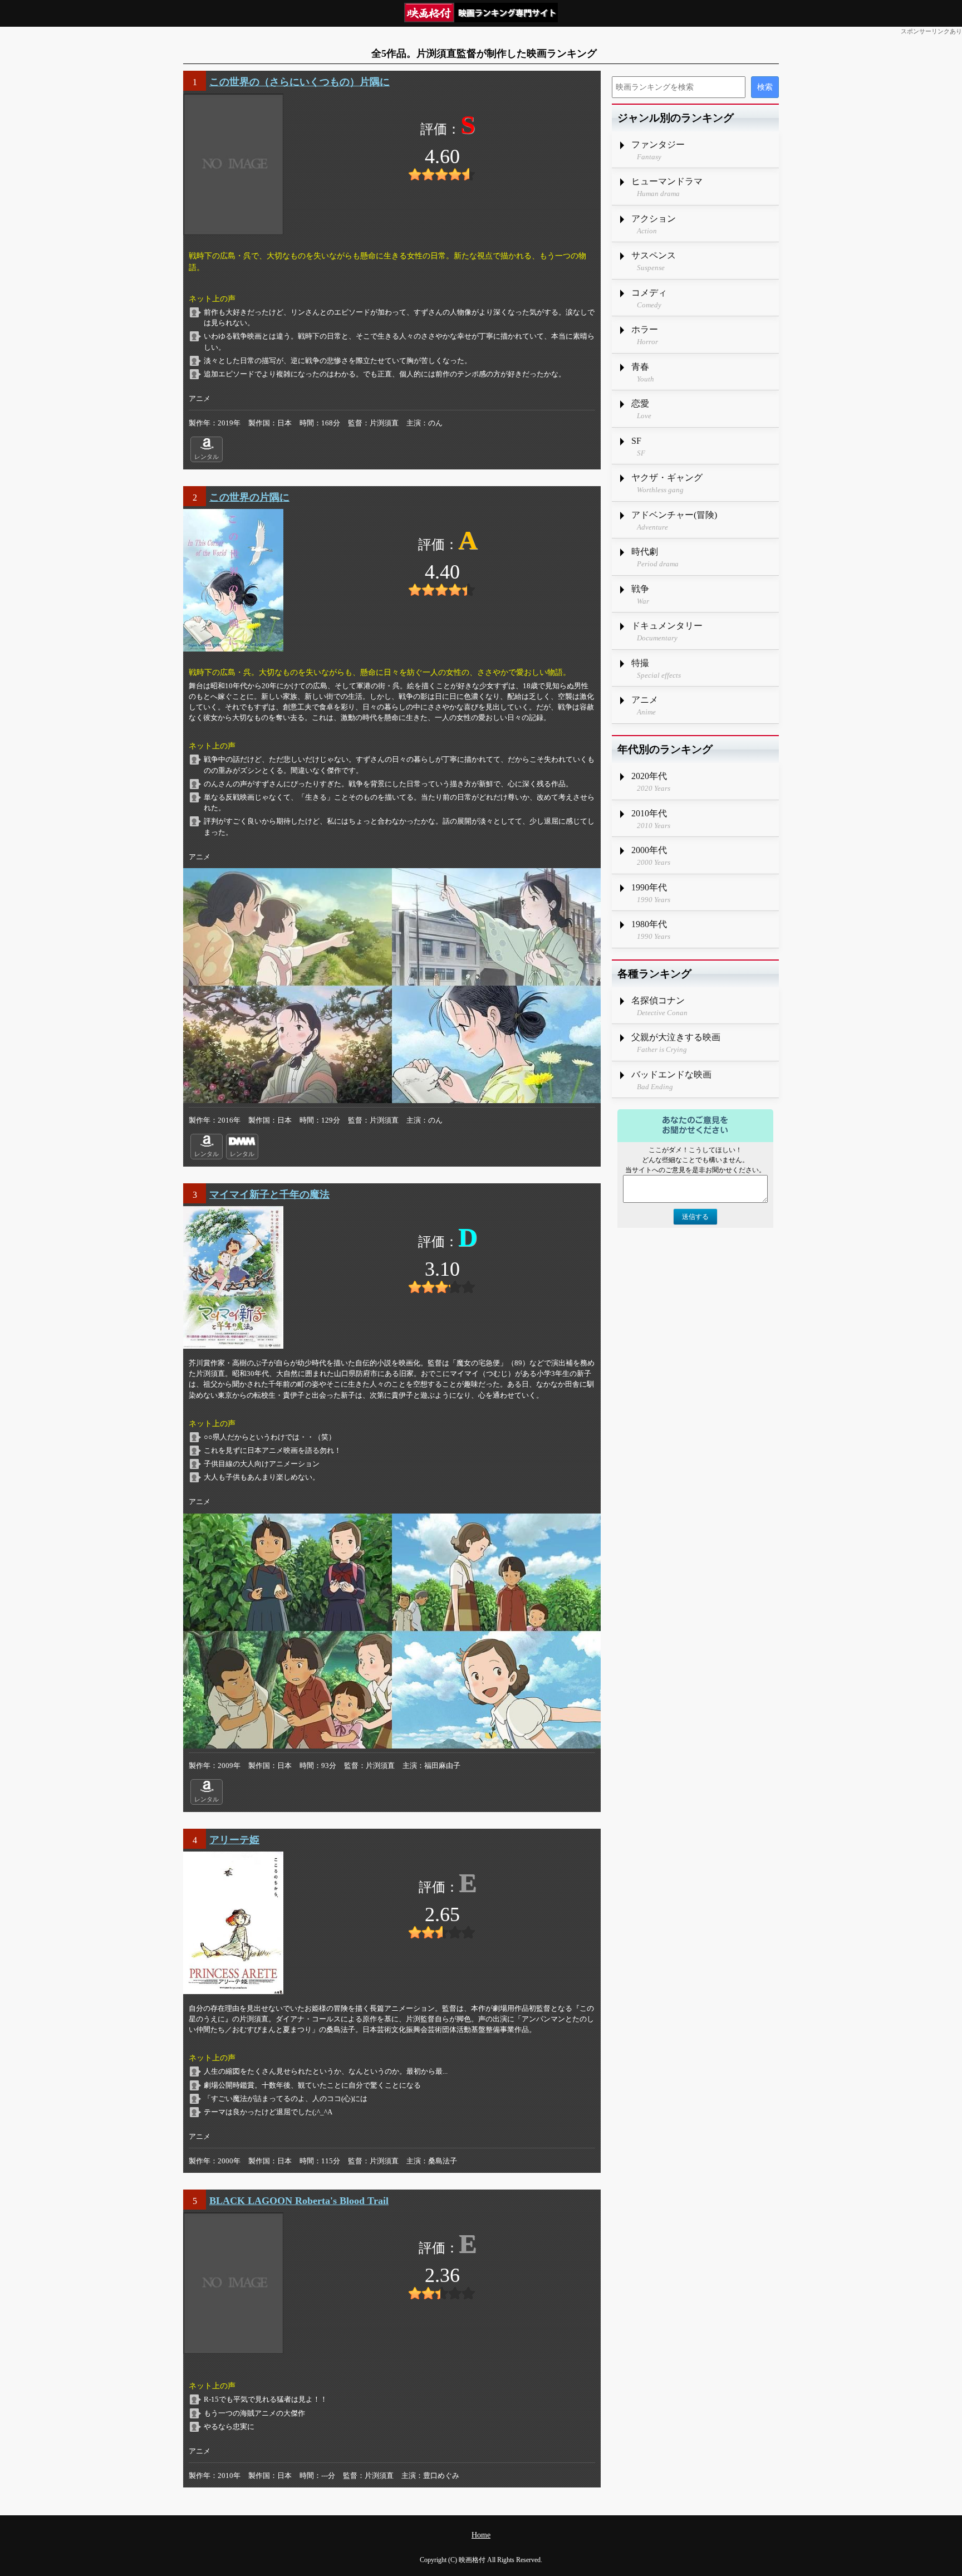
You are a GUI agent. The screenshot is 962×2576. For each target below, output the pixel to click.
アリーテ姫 (234, 1840)
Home (481, 2535)
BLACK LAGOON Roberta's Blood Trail (299, 2201)
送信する (695, 1217)
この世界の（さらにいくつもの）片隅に (300, 82)
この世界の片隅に (249, 497)
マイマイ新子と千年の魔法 (269, 1194)
